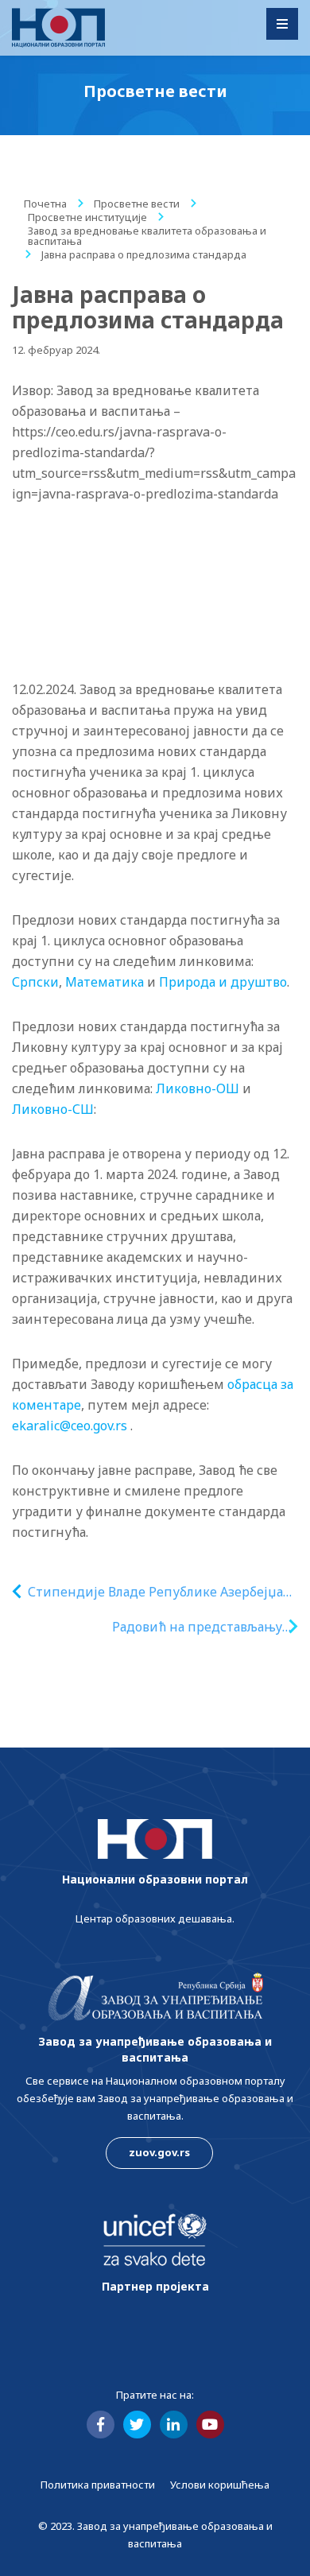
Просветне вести (137, 204)
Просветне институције (87, 217)
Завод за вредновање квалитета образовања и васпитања (147, 236)
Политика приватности (98, 2485)
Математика (105, 982)
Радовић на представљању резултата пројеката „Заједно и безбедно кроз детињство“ (184, 1627)
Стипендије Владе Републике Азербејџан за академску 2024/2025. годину (160, 1592)
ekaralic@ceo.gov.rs (70, 1426)
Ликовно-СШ (53, 1109)
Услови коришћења (220, 2485)
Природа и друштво (223, 982)
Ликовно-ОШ (198, 1088)
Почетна (45, 204)
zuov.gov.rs (159, 2152)
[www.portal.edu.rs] (58, 28)
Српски (35, 982)
